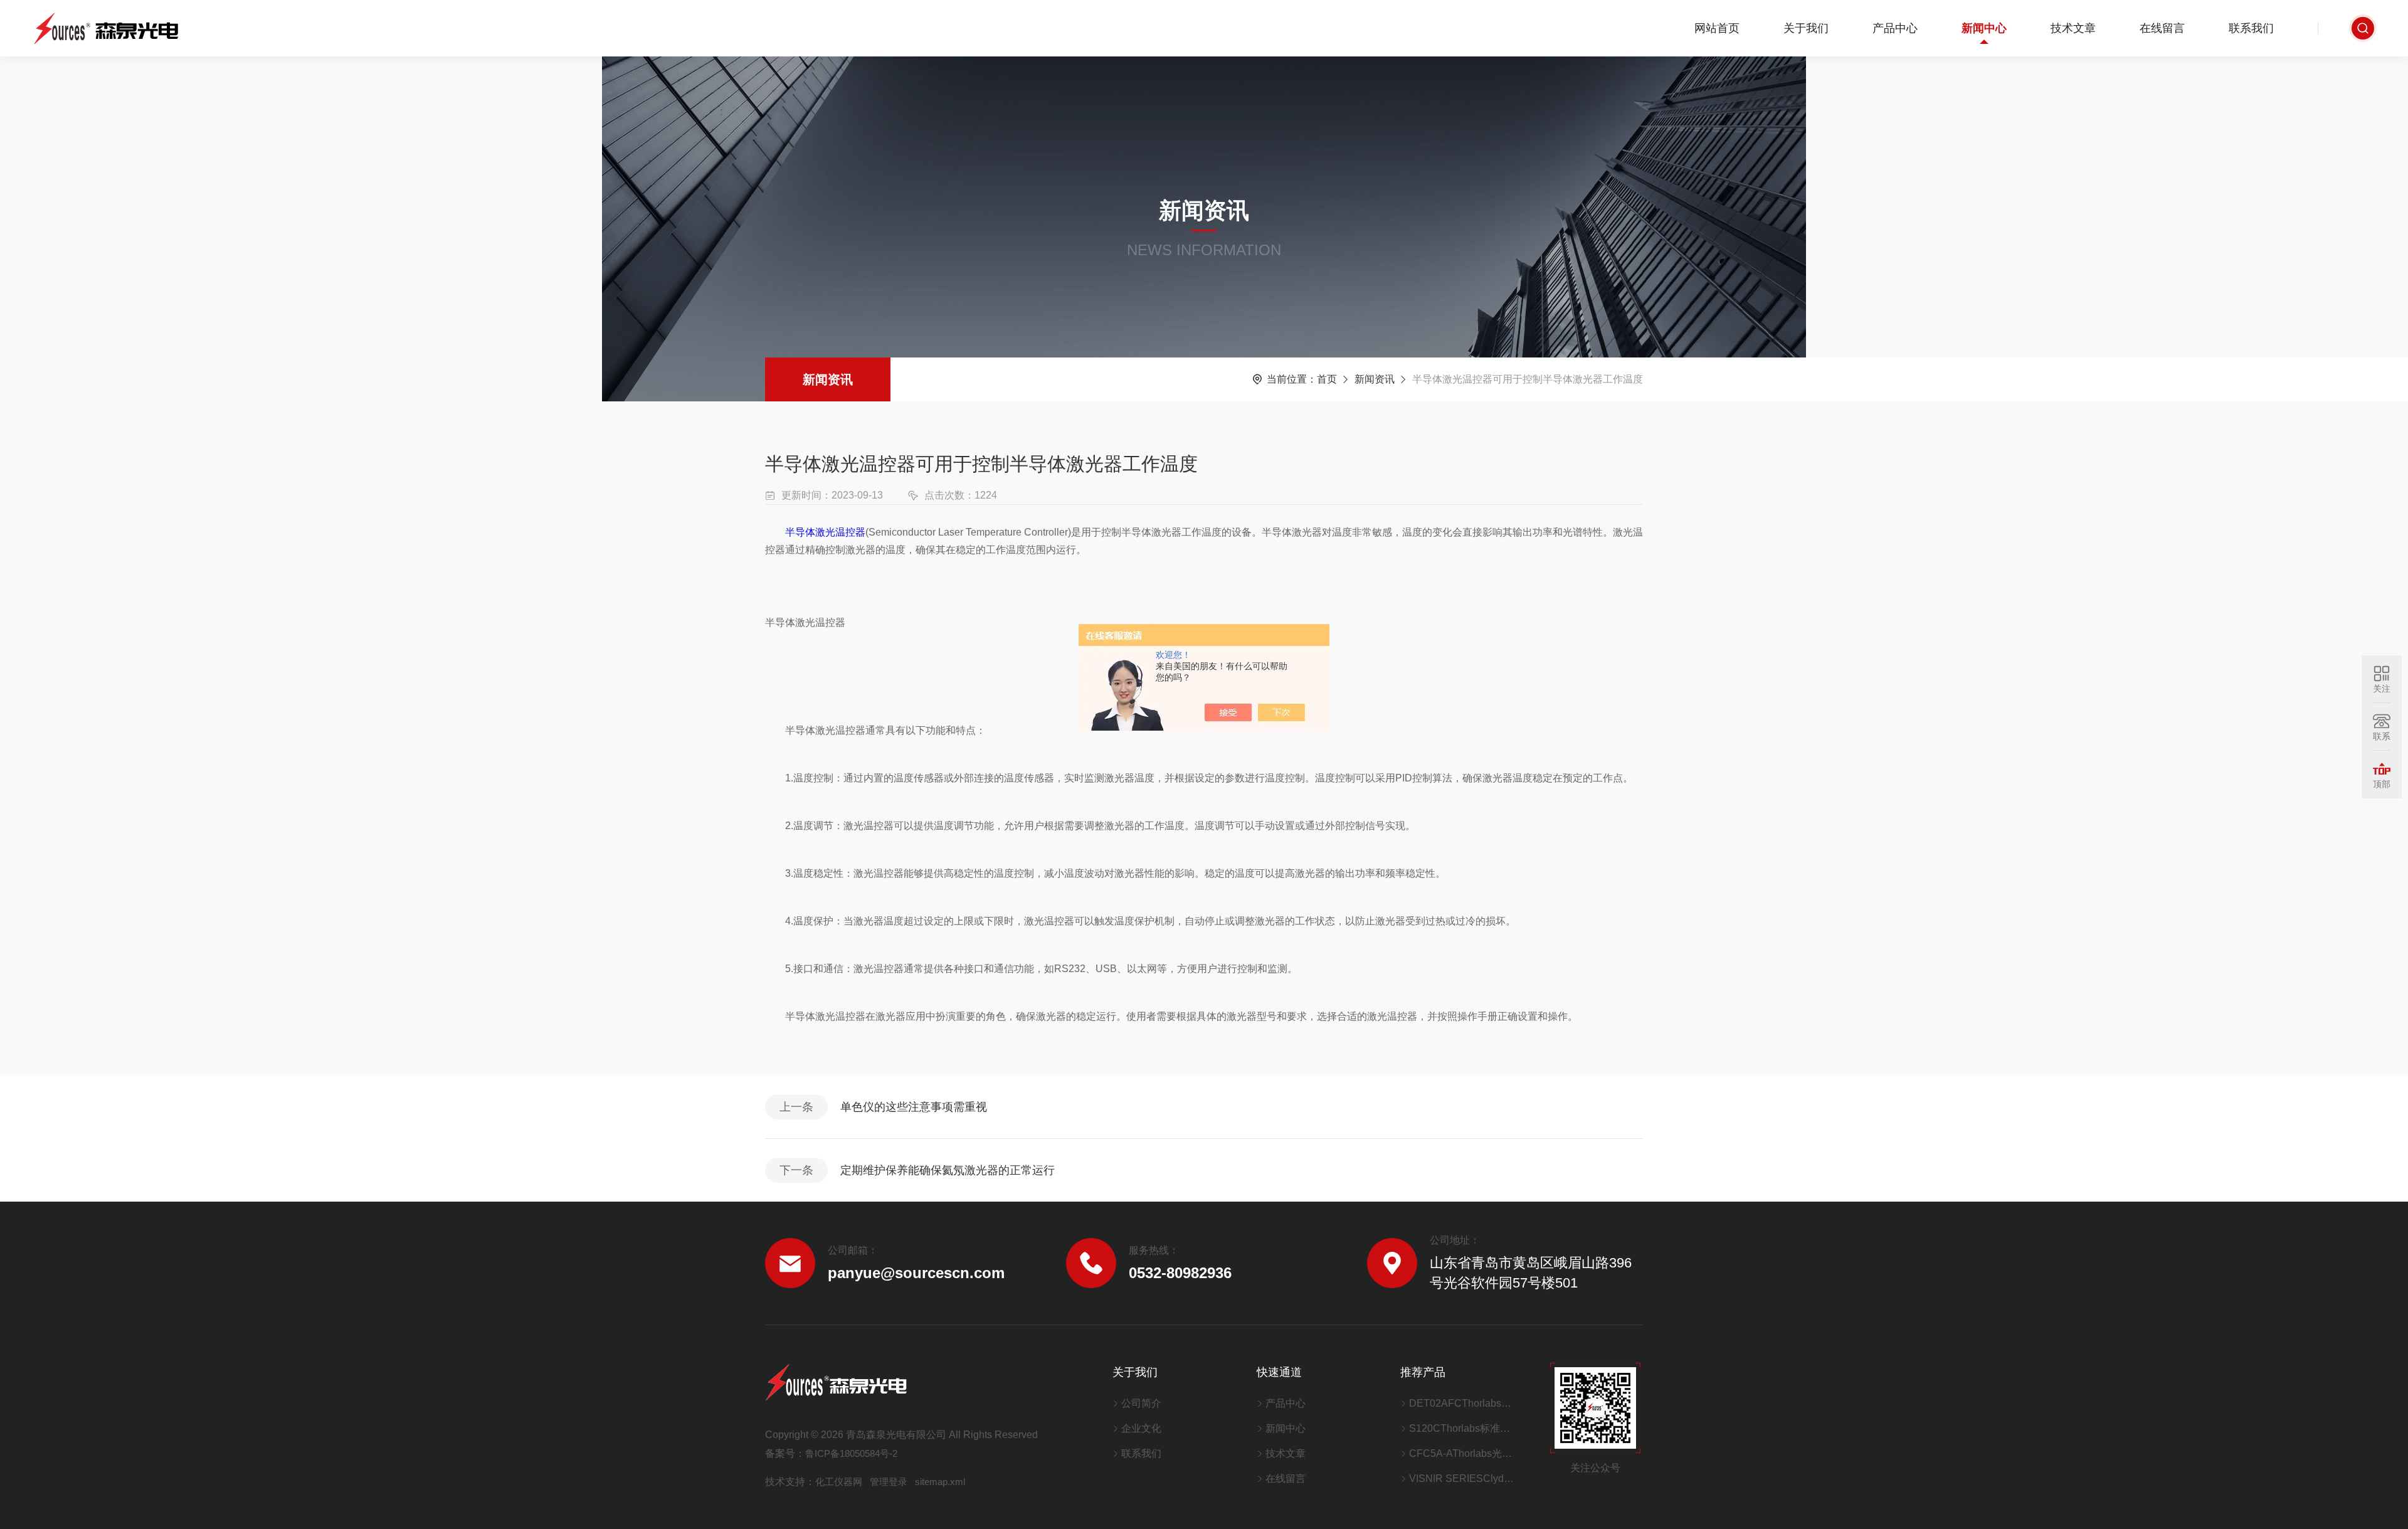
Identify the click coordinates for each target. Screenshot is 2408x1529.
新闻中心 (1984, 28)
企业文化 (1141, 1428)
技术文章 (2073, 28)
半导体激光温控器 (825, 532)
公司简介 (1141, 1403)
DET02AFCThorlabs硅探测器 (1464, 1403)
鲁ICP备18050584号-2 (851, 1453)
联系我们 (2251, 28)
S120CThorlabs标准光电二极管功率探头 (1464, 1428)
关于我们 (1806, 28)
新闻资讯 (828, 379)
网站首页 (1717, 28)
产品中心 (1895, 28)
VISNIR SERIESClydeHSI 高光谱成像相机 (1464, 1479)
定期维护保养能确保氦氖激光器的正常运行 (948, 1170)
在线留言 (2162, 28)
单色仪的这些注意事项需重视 (914, 1107)
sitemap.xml (940, 1482)
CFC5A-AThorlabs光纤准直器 (1464, 1453)
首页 (1327, 379)
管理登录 (889, 1482)
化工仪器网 (839, 1482)
